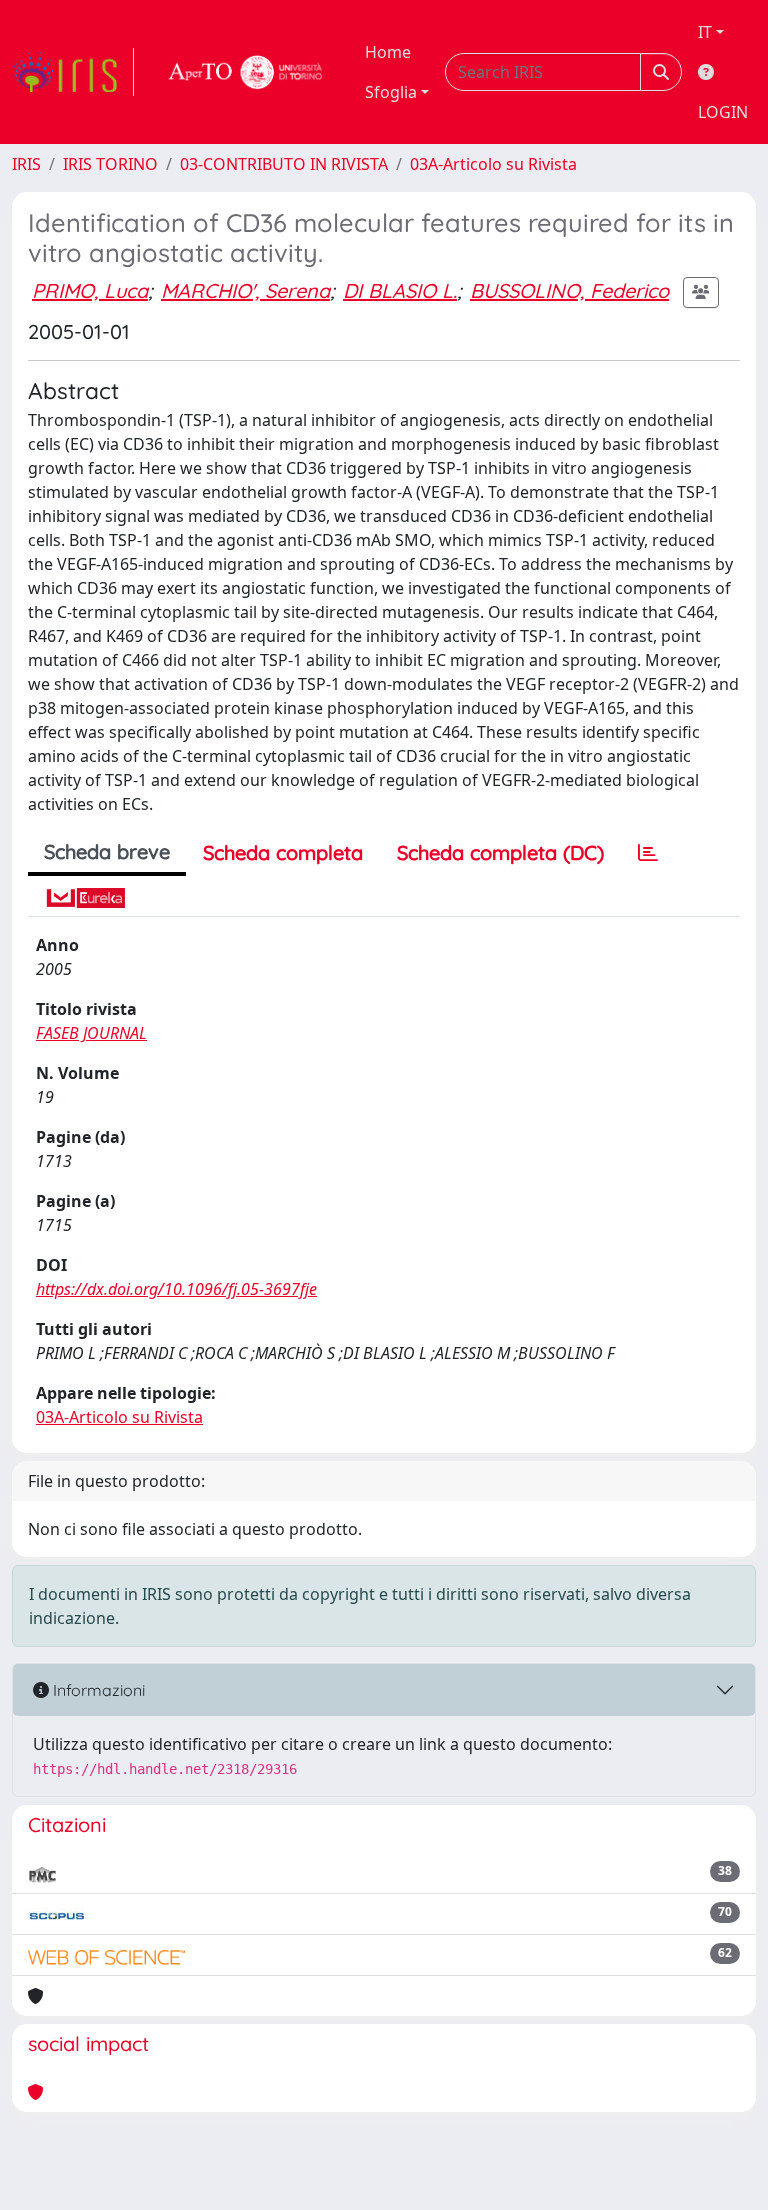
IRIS (26, 164)
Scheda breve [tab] (107, 851)
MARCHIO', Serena (245, 290)
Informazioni (97, 1690)
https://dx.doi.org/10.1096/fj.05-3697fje (176, 1289)
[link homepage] (73, 72)
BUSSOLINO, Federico (569, 290)
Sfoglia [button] (391, 92)
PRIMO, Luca (90, 290)
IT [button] (705, 32)
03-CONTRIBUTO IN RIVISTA (284, 164)
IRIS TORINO (110, 164)
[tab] (648, 853)
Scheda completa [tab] (283, 852)
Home (388, 52)
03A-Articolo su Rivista (493, 164)
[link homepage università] (246, 72)
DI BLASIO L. (400, 290)
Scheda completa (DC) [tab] (500, 852)
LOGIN (723, 112)
